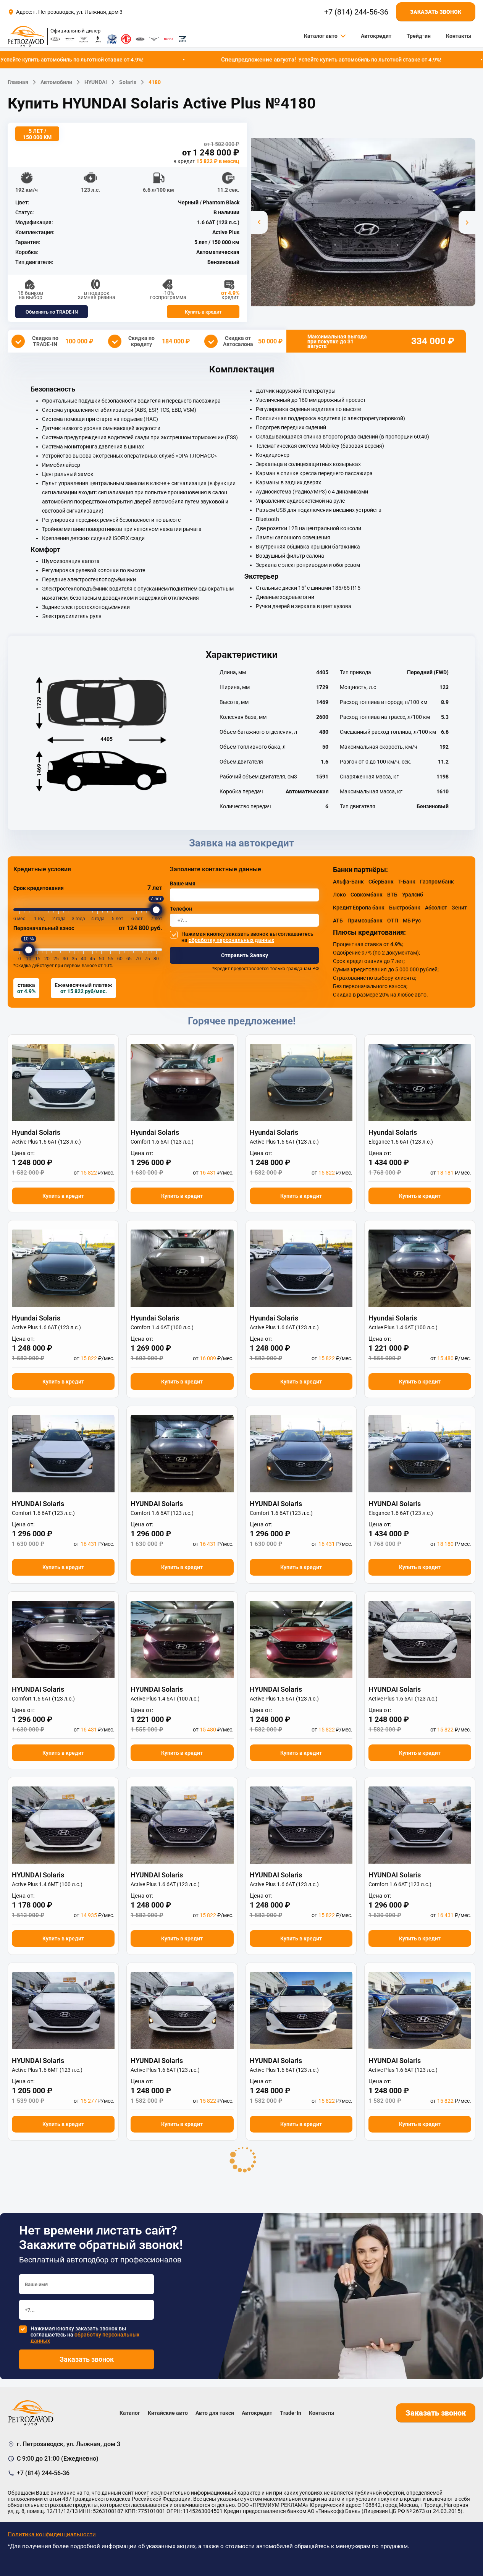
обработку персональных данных (231, 1413)
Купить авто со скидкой (242, 1388)
